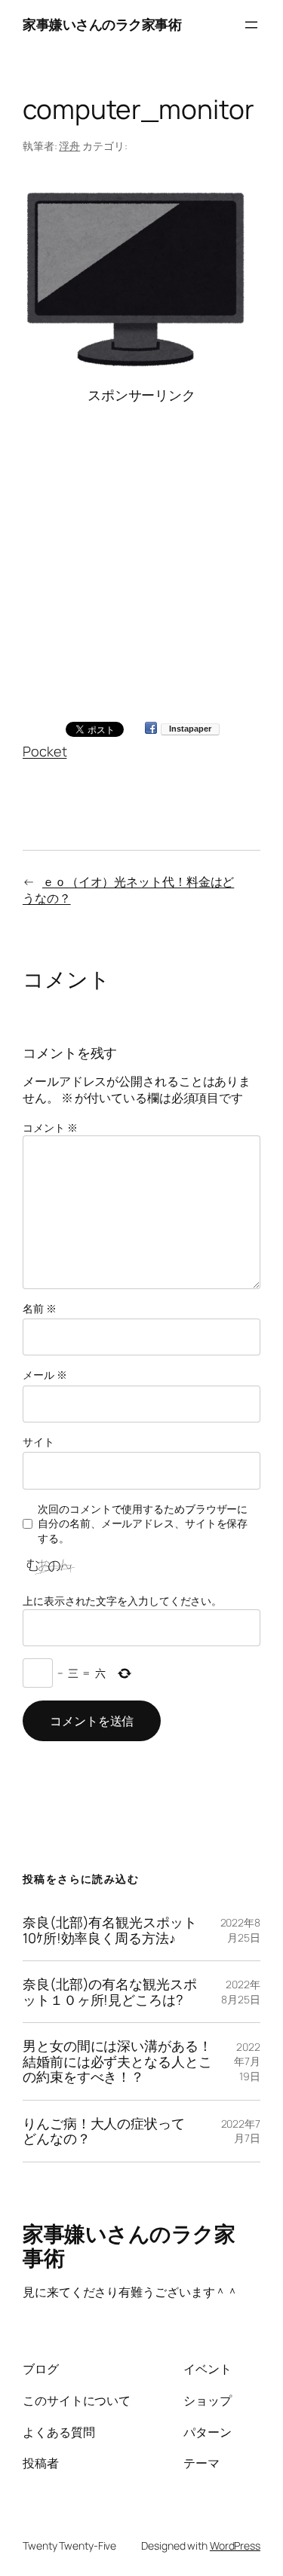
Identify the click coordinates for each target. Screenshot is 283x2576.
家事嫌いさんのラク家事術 (102, 24)
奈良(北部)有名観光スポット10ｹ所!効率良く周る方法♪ (110, 1930)
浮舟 (69, 146)
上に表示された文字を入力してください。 (122, 1601)
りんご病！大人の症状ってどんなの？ (104, 2131)
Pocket (45, 751)
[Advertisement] (141, 547)
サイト (38, 1442)
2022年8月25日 (240, 1930)
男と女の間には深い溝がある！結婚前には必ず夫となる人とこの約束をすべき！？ (117, 2061)
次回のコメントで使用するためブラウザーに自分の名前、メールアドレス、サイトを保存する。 (143, 1523)
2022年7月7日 (241, 2131)
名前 (40, 1308)
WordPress (235, 2545)
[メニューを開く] (251, 25)
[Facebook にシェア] (151, 729)
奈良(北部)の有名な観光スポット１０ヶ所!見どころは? (110, 1992)
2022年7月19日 (247, 2061)
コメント (50, 1128)
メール (45, 1375)
